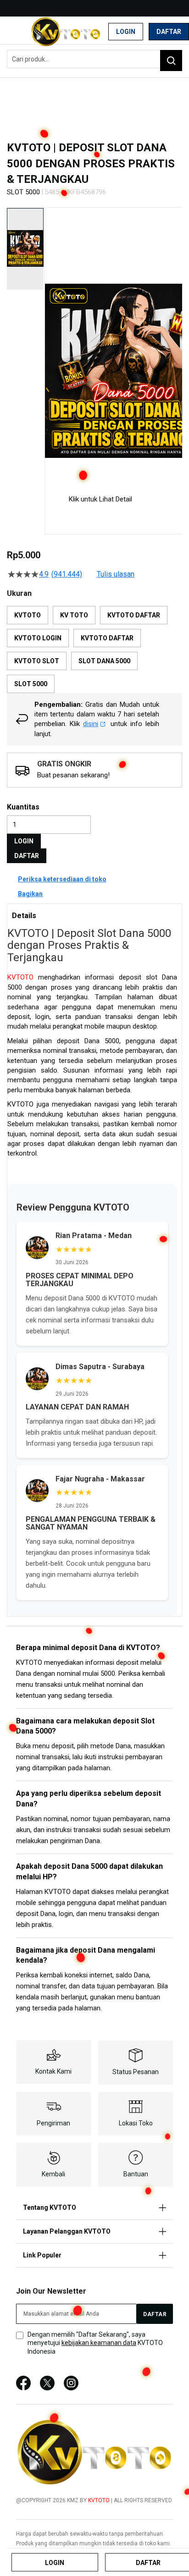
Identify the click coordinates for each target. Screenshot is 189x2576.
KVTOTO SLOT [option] (37, 661)
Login (126, 32)
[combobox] (94, 59)
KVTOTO (20, 977)
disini (91, 724)
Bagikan (30, 894)
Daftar (169, 32)
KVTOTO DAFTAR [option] (134, 615)
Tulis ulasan (116, 574)
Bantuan (136, 2174)
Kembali (53, 2174)
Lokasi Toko (136, 2123)
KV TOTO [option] (74, 615)
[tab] (94, 915)
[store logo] (66, 32)
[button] (50, 343)
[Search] (171, 61)
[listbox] (94, 650)
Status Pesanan (136, 2072)
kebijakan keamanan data (99, 2343)
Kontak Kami (53, 2071)
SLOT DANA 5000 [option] (104, 661)
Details (24, 916)
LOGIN (24, 841)
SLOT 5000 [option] (31, 684)
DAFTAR (27, 856)
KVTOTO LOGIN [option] (38, 638)
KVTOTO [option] (28, 615)
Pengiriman (53, 2123)
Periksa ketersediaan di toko (62, 879)
